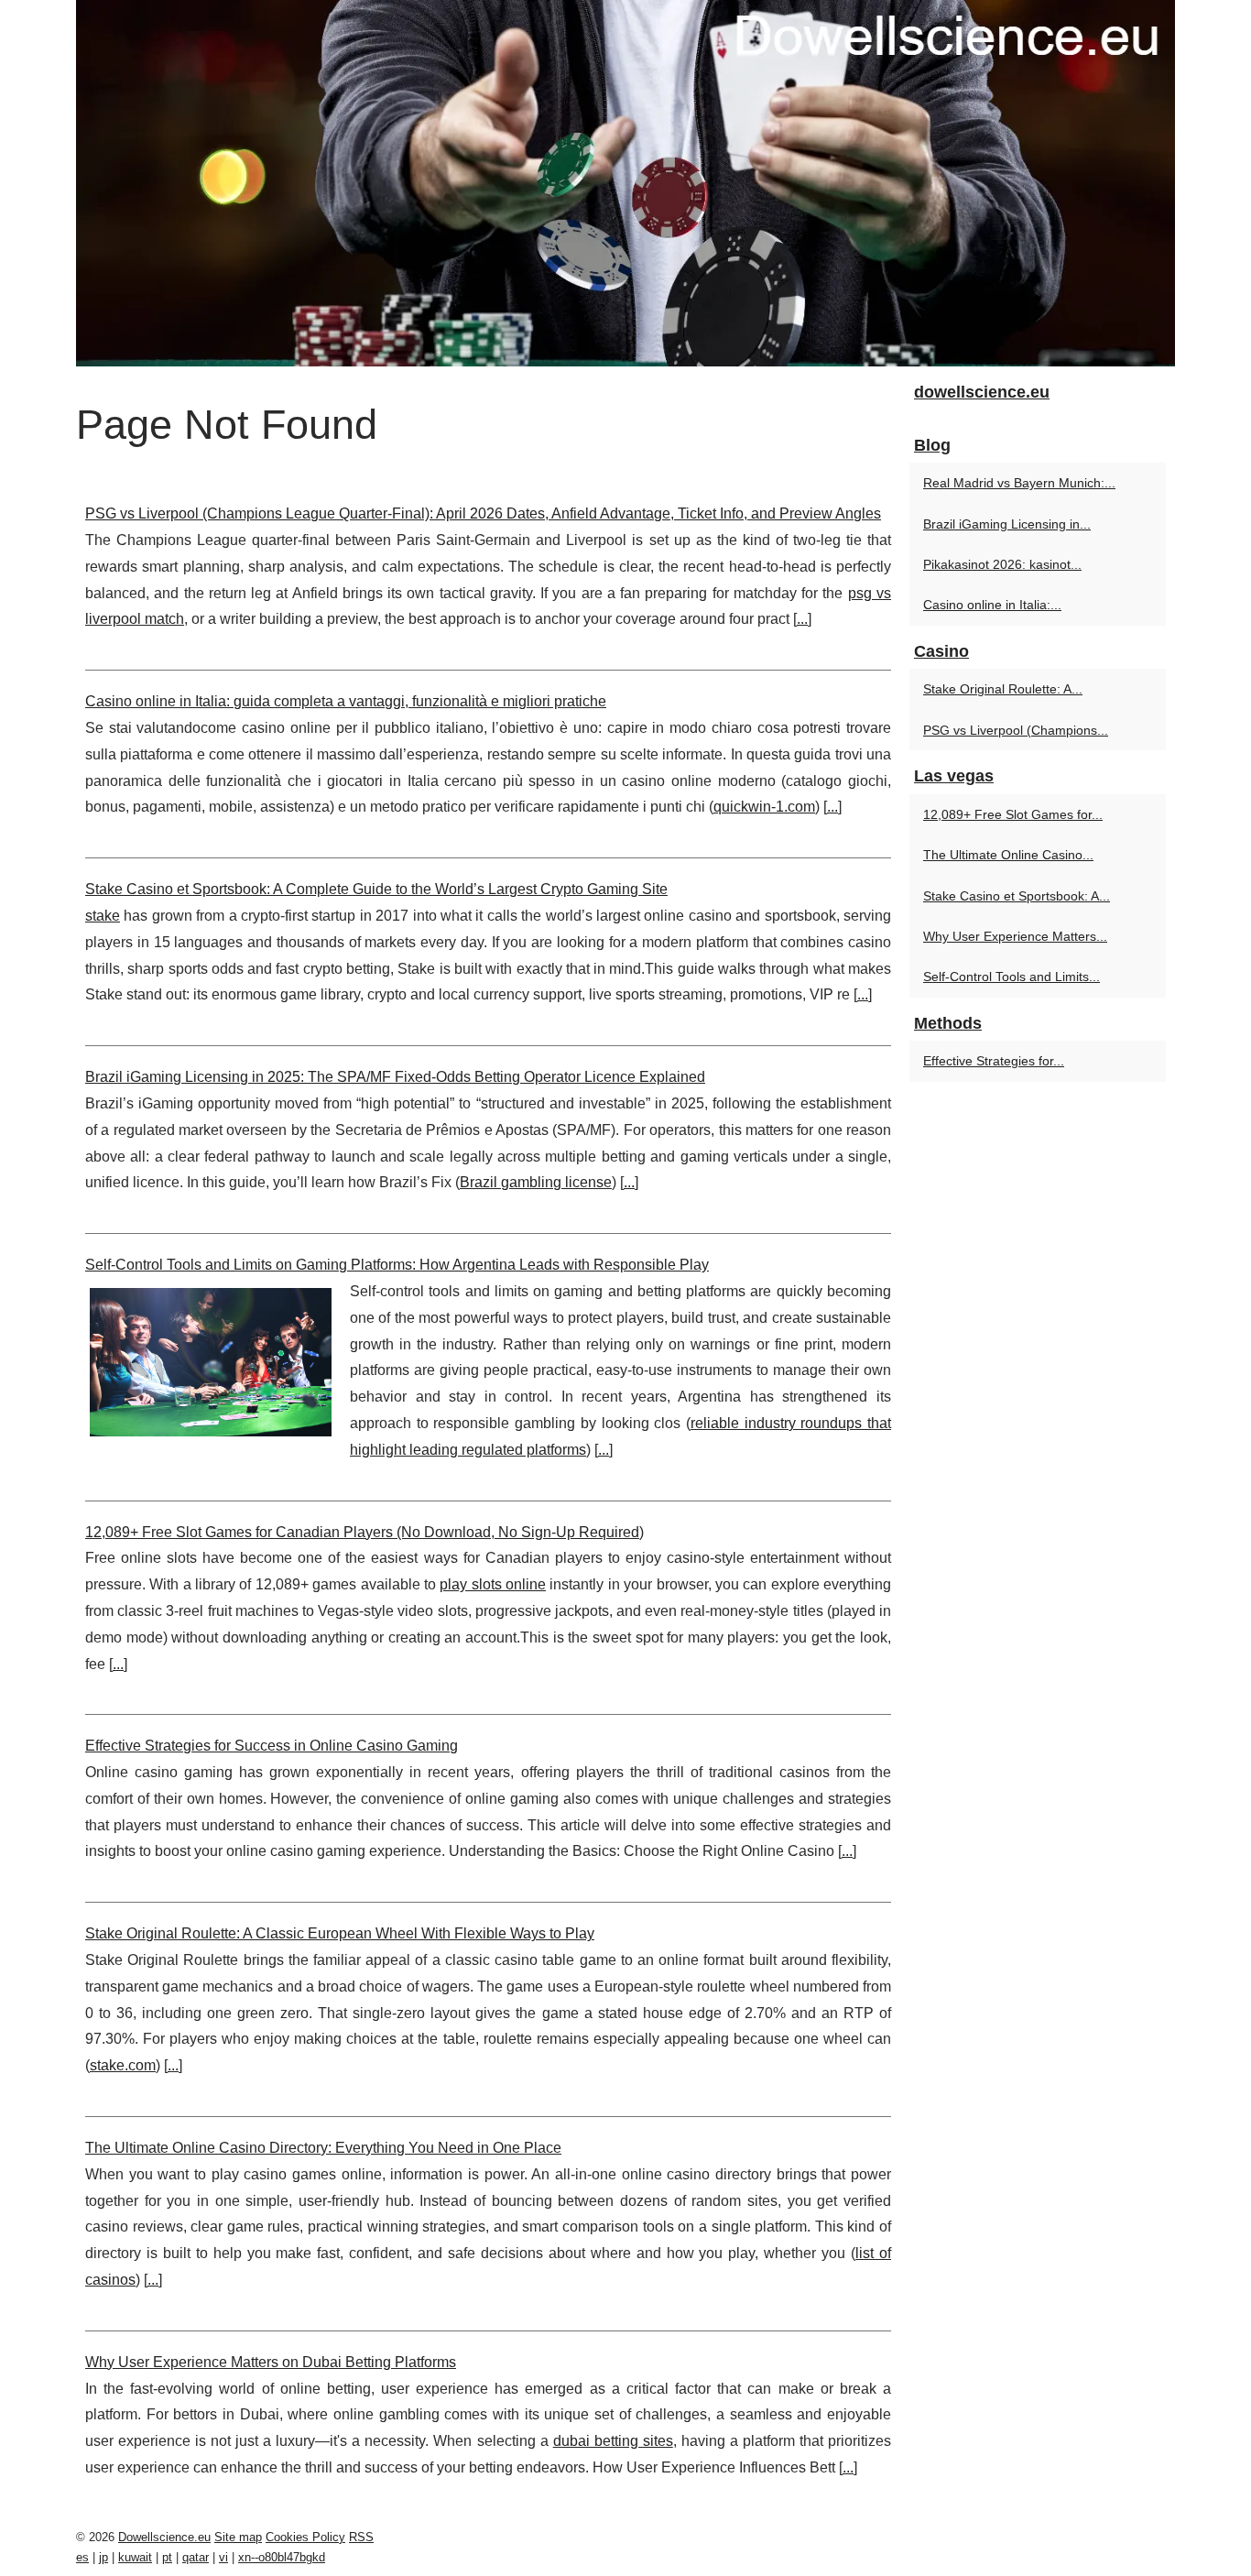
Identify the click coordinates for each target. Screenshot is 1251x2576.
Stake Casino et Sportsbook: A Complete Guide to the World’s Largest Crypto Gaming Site (376, 889)
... (802, 619)
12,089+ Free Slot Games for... (1013, 814)
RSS (361, 2537)
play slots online (493, 1584)
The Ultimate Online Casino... (1008, 855)
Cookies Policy (305, 2537)
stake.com (123, 2065)
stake (103, 916)
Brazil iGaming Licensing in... (1007, 524)
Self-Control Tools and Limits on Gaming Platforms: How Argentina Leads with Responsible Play (397, 1265)
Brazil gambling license (536, 1182)
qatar (196, 2557)
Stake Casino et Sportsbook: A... (1017, 896)
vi (223, 2557)
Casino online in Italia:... (992, 605)
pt (167, 2557)
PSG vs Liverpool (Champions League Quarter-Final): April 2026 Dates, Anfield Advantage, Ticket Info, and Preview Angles (483, 513)
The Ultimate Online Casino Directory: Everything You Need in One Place (323, 2148)
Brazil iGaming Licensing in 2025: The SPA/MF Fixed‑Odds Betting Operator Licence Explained (395, 1077)
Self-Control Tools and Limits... (1012, 977)
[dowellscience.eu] (625, 183)
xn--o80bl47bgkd (282, 2557)
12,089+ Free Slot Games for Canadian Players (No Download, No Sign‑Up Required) (364, 1532)
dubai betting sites (613, 2441)
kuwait (135, 2557)
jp (103, 2557)
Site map (238, 2537)
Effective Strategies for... (994, 1061)
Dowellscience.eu (164, 2537)
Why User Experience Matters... (1015, 936)
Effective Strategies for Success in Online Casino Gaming (272, 1746)
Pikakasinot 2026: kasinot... (1002, 564)
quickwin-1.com (764, 807)
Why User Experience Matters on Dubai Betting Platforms (271, 2362)
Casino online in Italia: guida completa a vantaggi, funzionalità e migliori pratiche (346, 701)
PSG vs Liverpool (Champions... (1016, 730)
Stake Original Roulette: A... (1003, 689)
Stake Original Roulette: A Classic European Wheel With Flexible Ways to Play (340, 1933)
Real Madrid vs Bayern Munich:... (1019, 483)
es (82, 2557)
